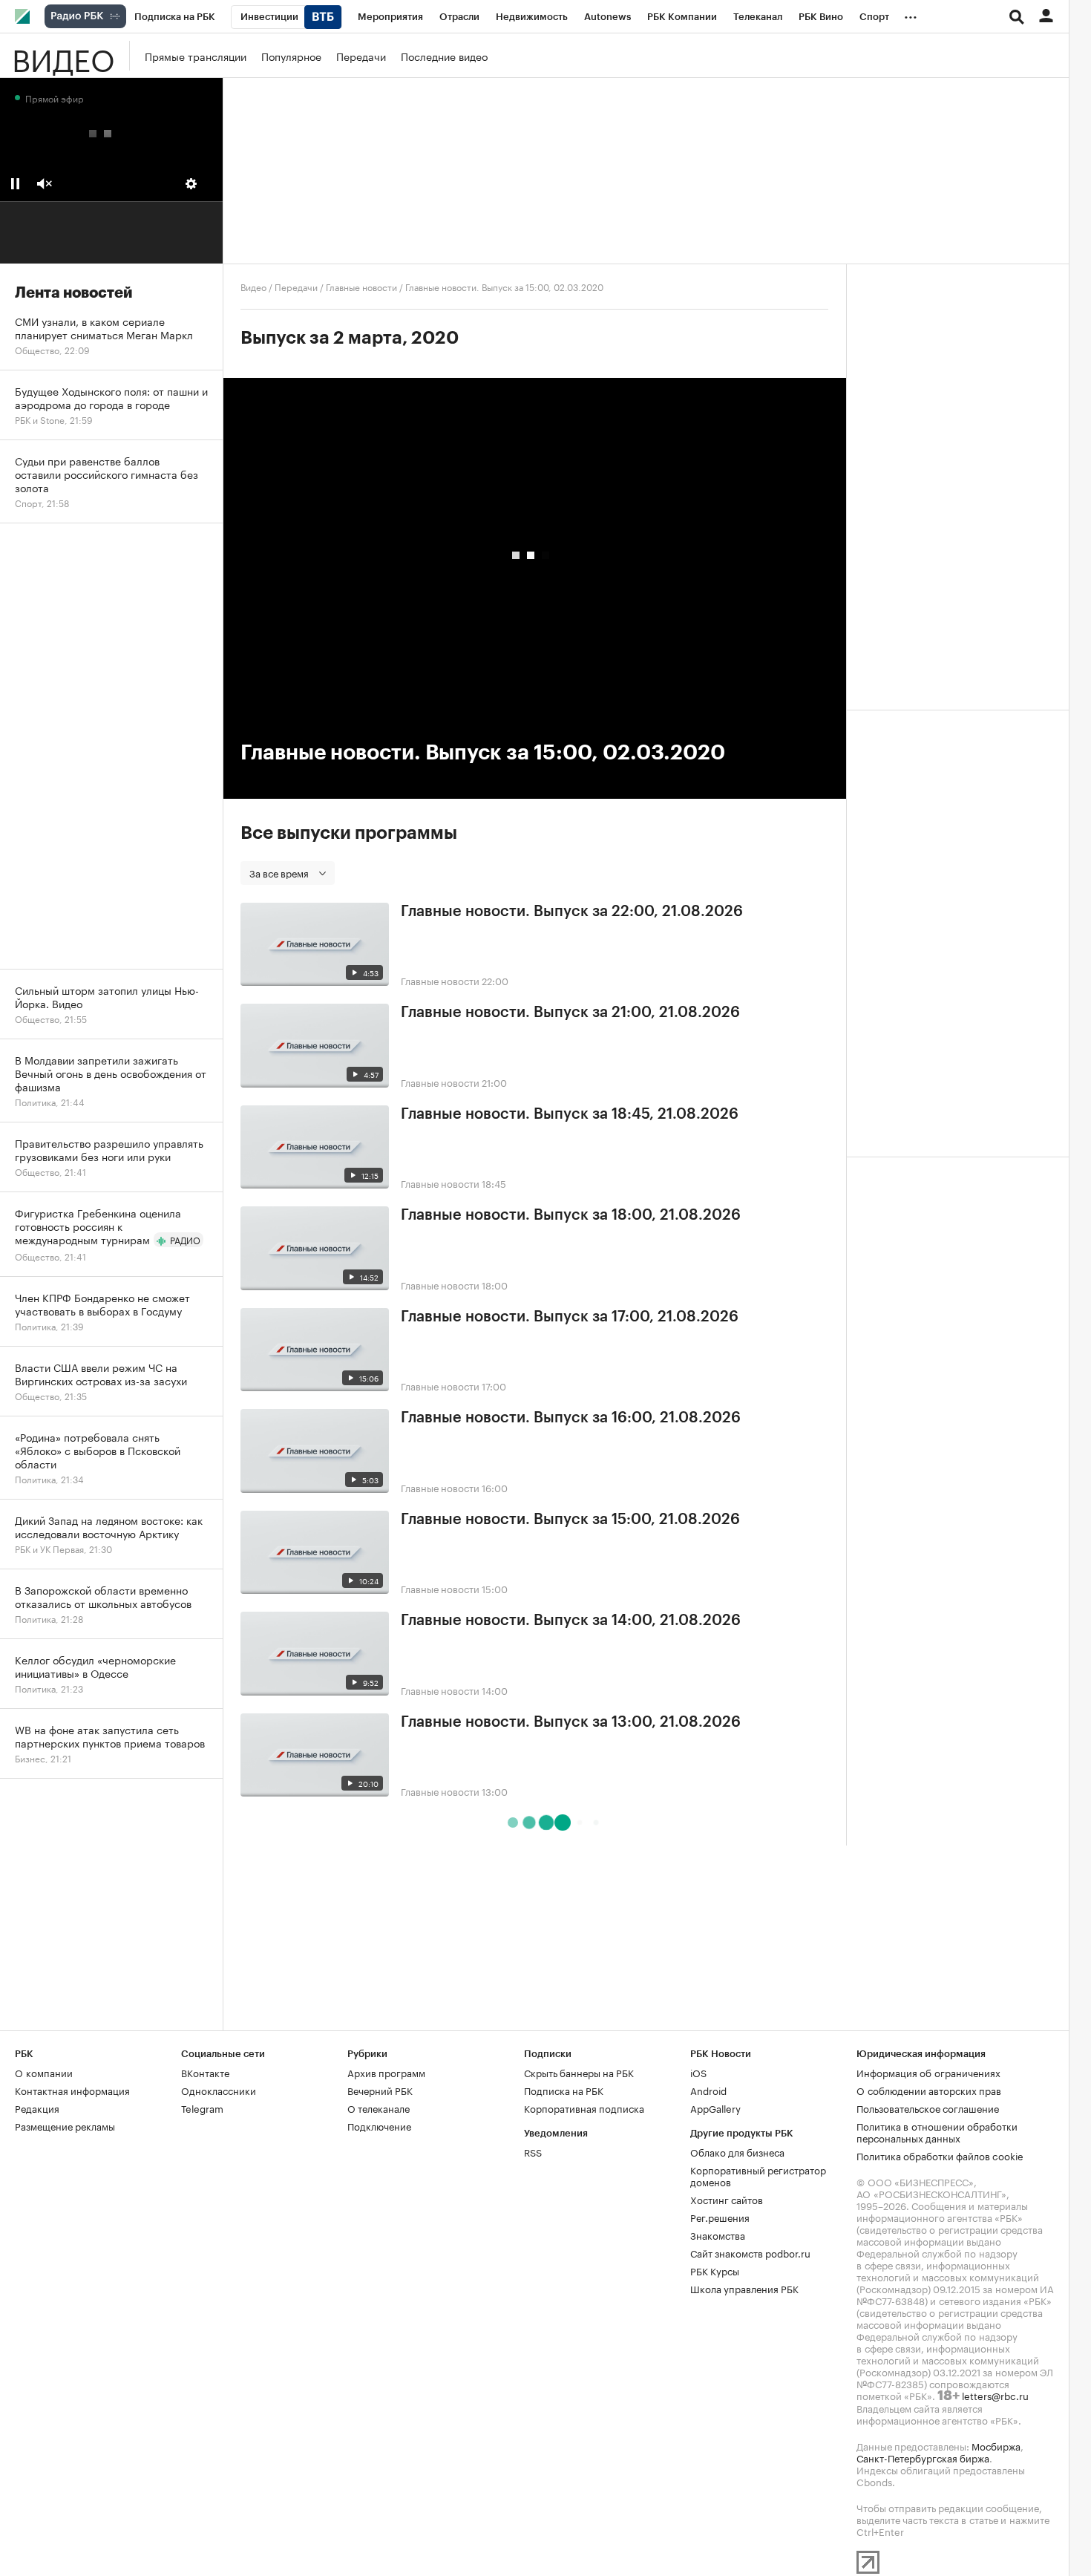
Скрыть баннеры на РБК (579, 2072)
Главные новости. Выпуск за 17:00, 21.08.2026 (570, 1317)
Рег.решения (720, 2217)
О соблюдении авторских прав (929, 2090)
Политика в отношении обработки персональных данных (937, 2131)
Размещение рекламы (65, 2125)
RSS (533, 2151)
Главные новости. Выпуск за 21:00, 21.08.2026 (570, 1013)
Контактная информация (72, 2090)
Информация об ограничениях (928, 2072)
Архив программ (386, 2072)
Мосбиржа (996, 2445)
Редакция (37, 2108)
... (911, 14)
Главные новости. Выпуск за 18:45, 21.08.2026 (570, 1114)
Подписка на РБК (564, 2090)
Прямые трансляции (196, 56)
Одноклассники (219, 2090)
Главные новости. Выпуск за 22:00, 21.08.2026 (572, 912)
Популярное (291, 56)
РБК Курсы (715, 2270)
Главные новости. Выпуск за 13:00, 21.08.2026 (571, 1722)
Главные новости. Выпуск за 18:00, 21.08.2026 (571, 1215)
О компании (44, 2072)
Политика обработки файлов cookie (940, 2155)
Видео (63, 56)
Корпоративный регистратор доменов (758, 2175)
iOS (698, 2072)
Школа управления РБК (744, 2288)
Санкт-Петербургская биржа (923, 2457)
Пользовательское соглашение (928, 2108)
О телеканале (379, 2108)
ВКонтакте (205, 2072)
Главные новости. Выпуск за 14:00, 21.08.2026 (571, 1621)
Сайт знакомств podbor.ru (750, 2252)
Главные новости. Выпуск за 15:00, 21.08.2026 (570, 1520)
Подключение (379, 2125)
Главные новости (361, 286)
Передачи (361, 56)
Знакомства (718, 2235)
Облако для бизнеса (737, 2151)
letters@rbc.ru (995, 2395)
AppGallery (715, 2108)
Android (708, 2090)
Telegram (202, 2108)
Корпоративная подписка (584, 2108)
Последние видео (444, 56)
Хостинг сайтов (727, 2199)
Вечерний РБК (380, 2090)
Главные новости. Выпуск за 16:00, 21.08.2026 (571, 1418)
